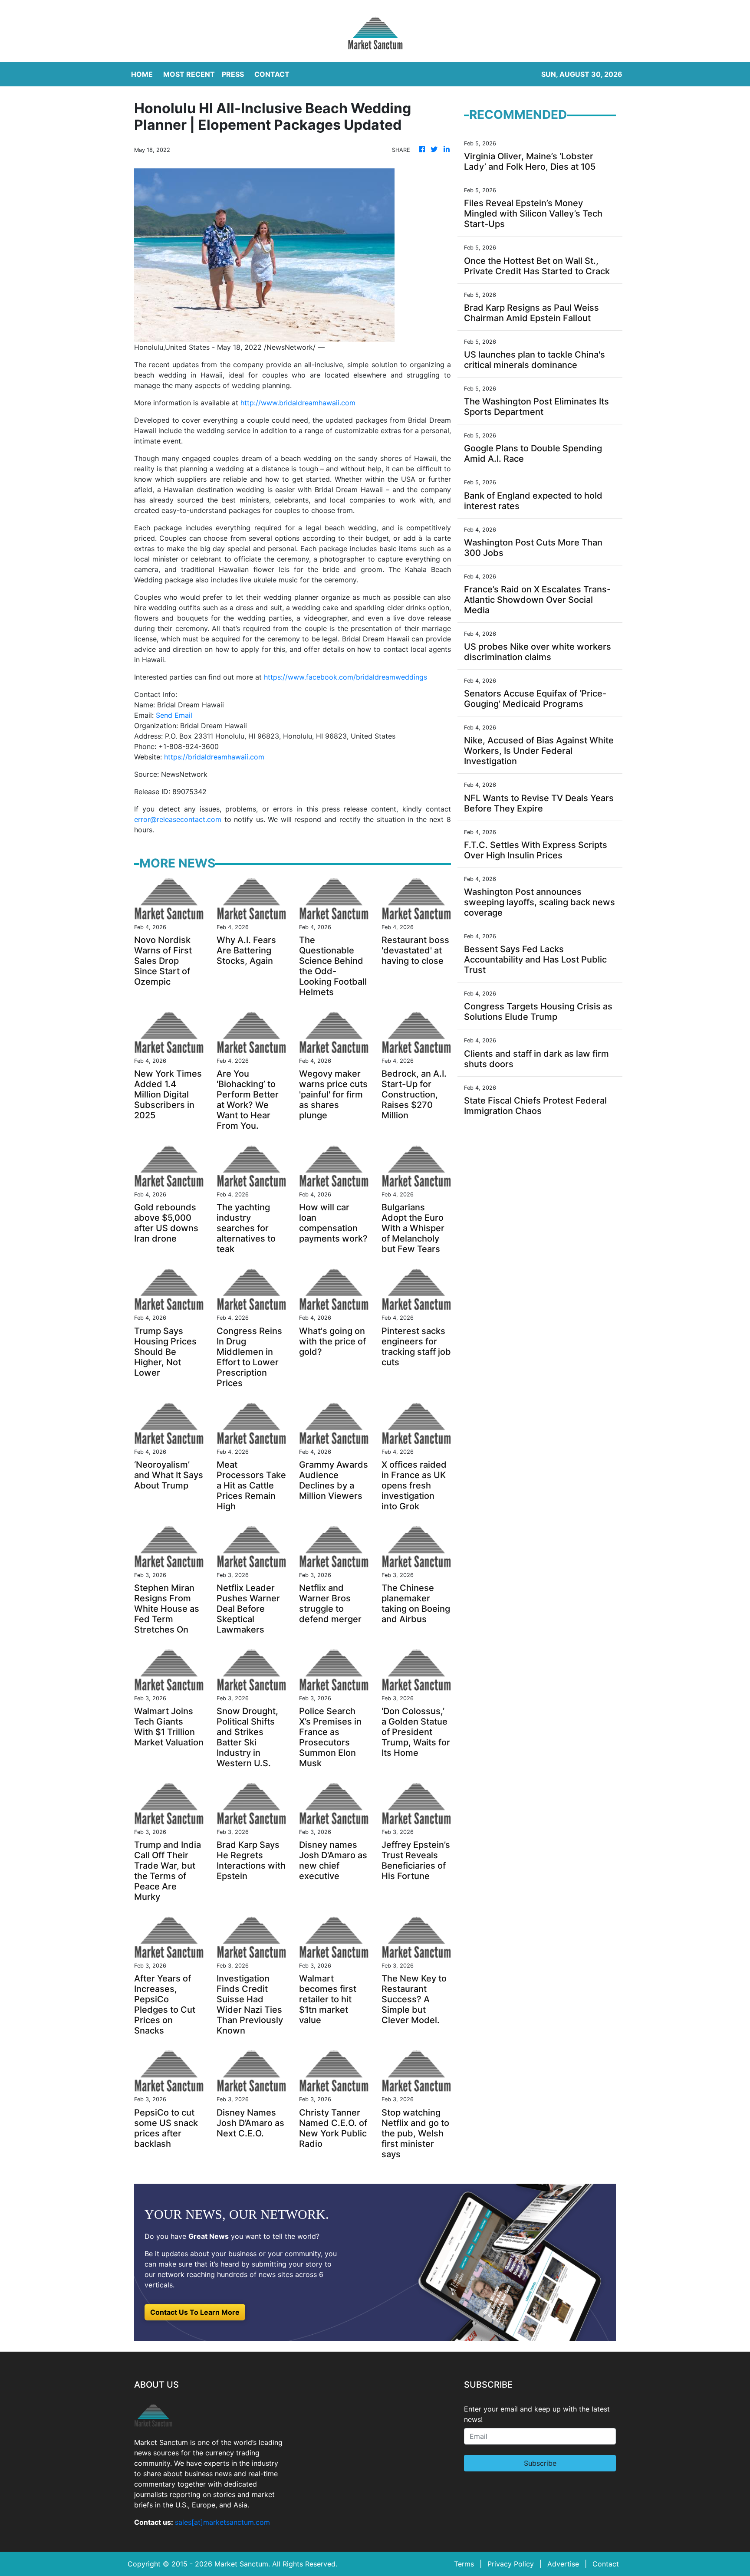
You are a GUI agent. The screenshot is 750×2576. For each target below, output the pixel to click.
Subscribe (540, 2463)
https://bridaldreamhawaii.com (214, 757)
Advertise (563, 2564)
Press (233, 74)
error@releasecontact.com (178, 819)
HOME (142, 74)
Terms (464, 2564)
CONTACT (272, 74)
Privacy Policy (511, 2564)
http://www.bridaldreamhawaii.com (298, 403)
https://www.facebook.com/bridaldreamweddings (345, 677)
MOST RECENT (189, 74)
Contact (606, 2564)
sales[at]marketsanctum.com (222, 2522)
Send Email (174, 715)
